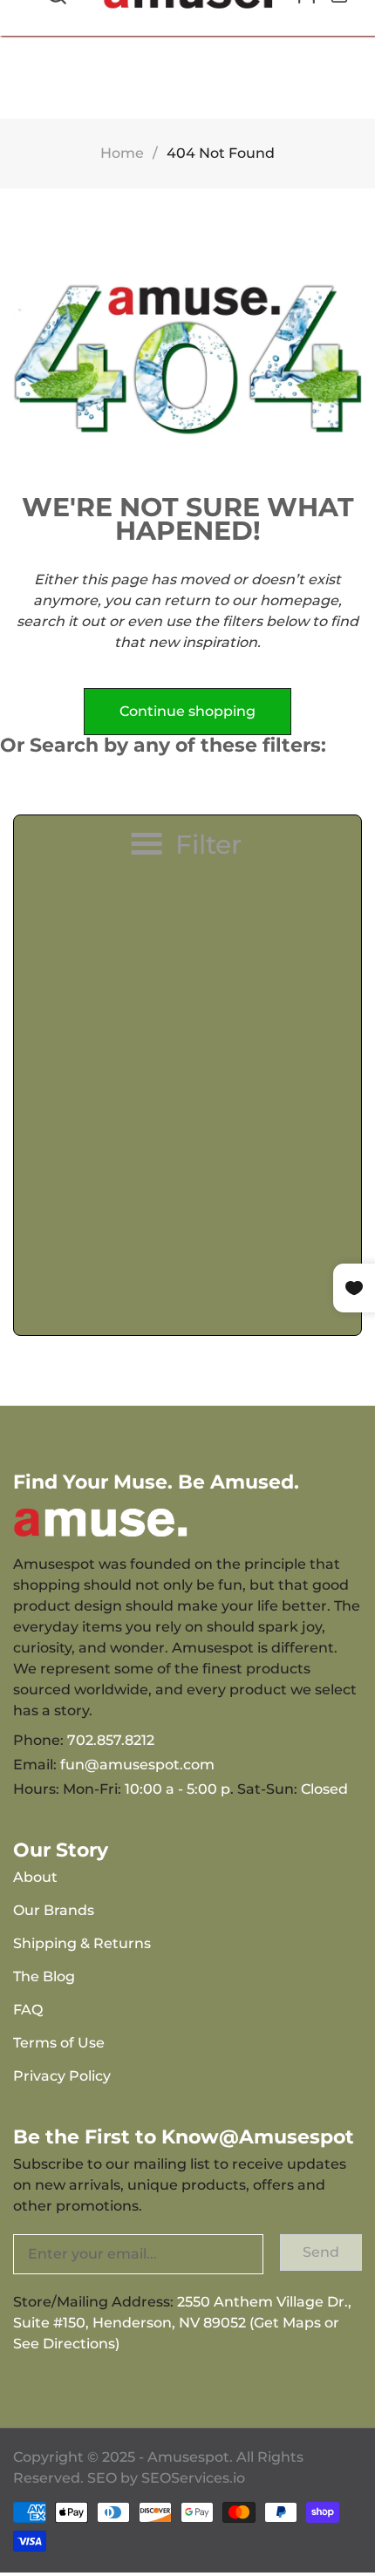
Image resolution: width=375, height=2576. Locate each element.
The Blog (44, 1976)
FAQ (28, 2010)
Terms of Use (59, 2043)
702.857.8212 (111, 1740)
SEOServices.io (193, 2478)
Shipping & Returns (82, 1943)
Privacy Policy (62, 2076)
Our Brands (54, 1910)
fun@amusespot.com (137, 1765)
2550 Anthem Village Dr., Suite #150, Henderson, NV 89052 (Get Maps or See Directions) (182, 2323)
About (35, 1877)
